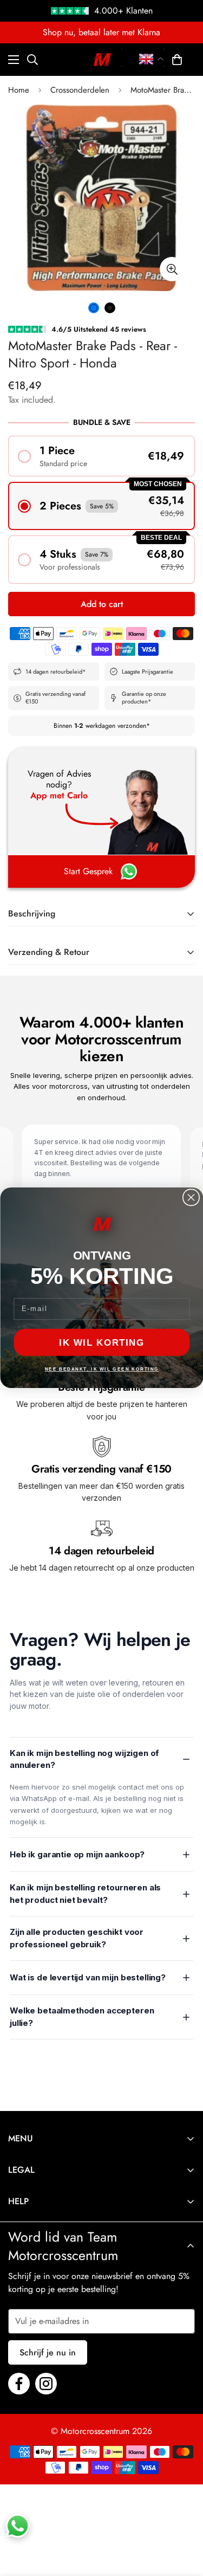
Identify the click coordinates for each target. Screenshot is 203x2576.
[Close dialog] (191, 1198)
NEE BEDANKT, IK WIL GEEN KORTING (101, 1369)
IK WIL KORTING (102, 1342)
